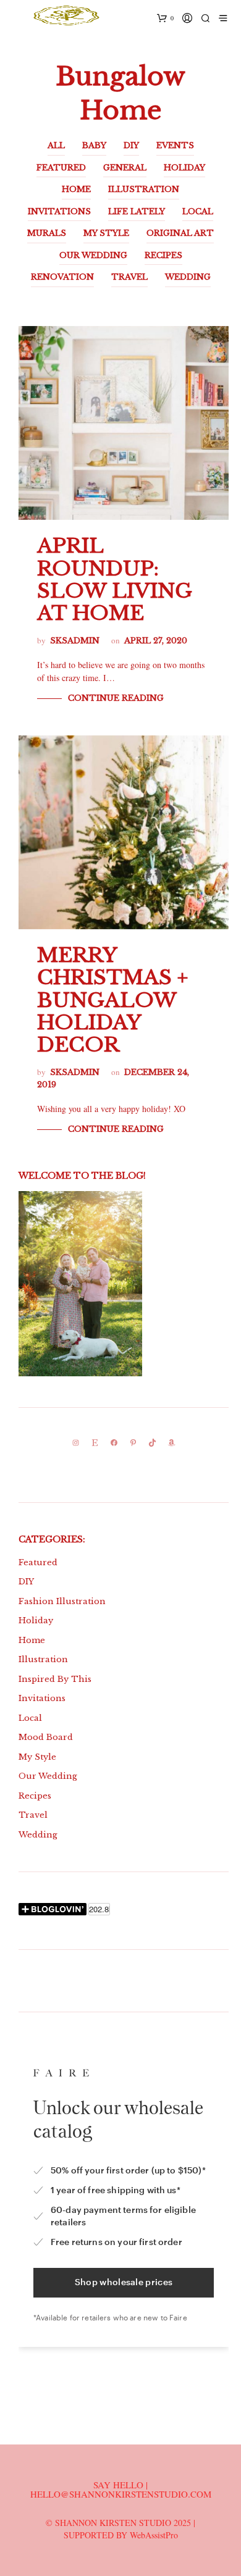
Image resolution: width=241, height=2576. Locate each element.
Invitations (42, 1698)
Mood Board (46, 1737)
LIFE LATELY (137, 211)
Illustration (43, 1659)
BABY (94, 145)
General (125, 168)
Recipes (35, 1796)
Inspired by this (55, 1679)
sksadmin (75, 641)
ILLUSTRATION (144, 189)
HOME (76, 189)
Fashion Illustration (62, 1601)
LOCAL (198, 211)
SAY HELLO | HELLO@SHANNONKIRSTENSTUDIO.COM (121, 2489)
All (56, 145)
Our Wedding (48, 1776)
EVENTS (175, 145)
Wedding (38, 1835)
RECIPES (163, 255)
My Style (37, 1757)
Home (32, 1640)
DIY (131, 145)
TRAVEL (129, 277)
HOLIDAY (184, 168)
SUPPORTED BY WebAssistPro (121, 2535)
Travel (33, 1815)
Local (30, 1718)
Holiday (36, 1620)
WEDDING (188, 277)
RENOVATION (62, 277)
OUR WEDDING (93, 255)
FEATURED (61, 168)
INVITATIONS (59, 211)
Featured (38, 1562)
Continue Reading (116, 698)
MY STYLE (106, 233)
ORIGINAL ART (180, 233)
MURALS (47, 233)
